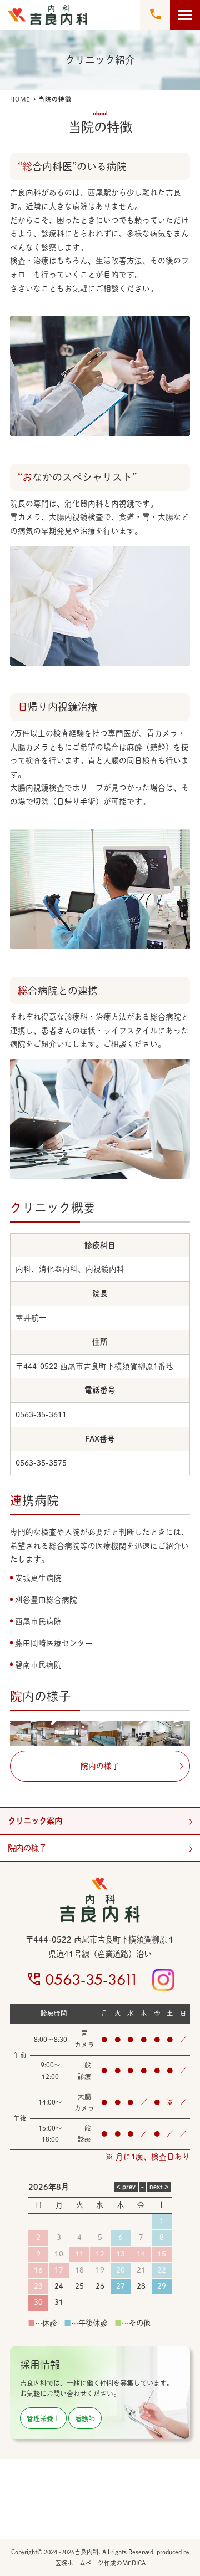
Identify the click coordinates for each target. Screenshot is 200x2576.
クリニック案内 (35, 1821)
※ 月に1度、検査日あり (148, 2157)
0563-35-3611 (92, 1979)
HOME (20, 99)
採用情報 (40, 2365)
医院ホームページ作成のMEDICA (100, 2563)
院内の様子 (27, 1848)
